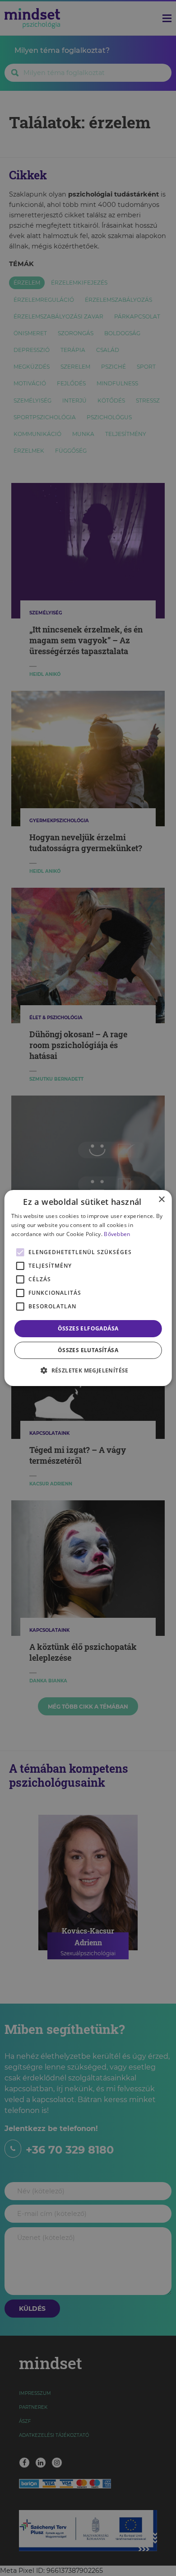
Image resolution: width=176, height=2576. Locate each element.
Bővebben (117, 1234)
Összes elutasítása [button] (88, 1350)
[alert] (88, 1288)
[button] (88, 1370)
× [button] (161, 1200)
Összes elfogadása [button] (88, 1328)
